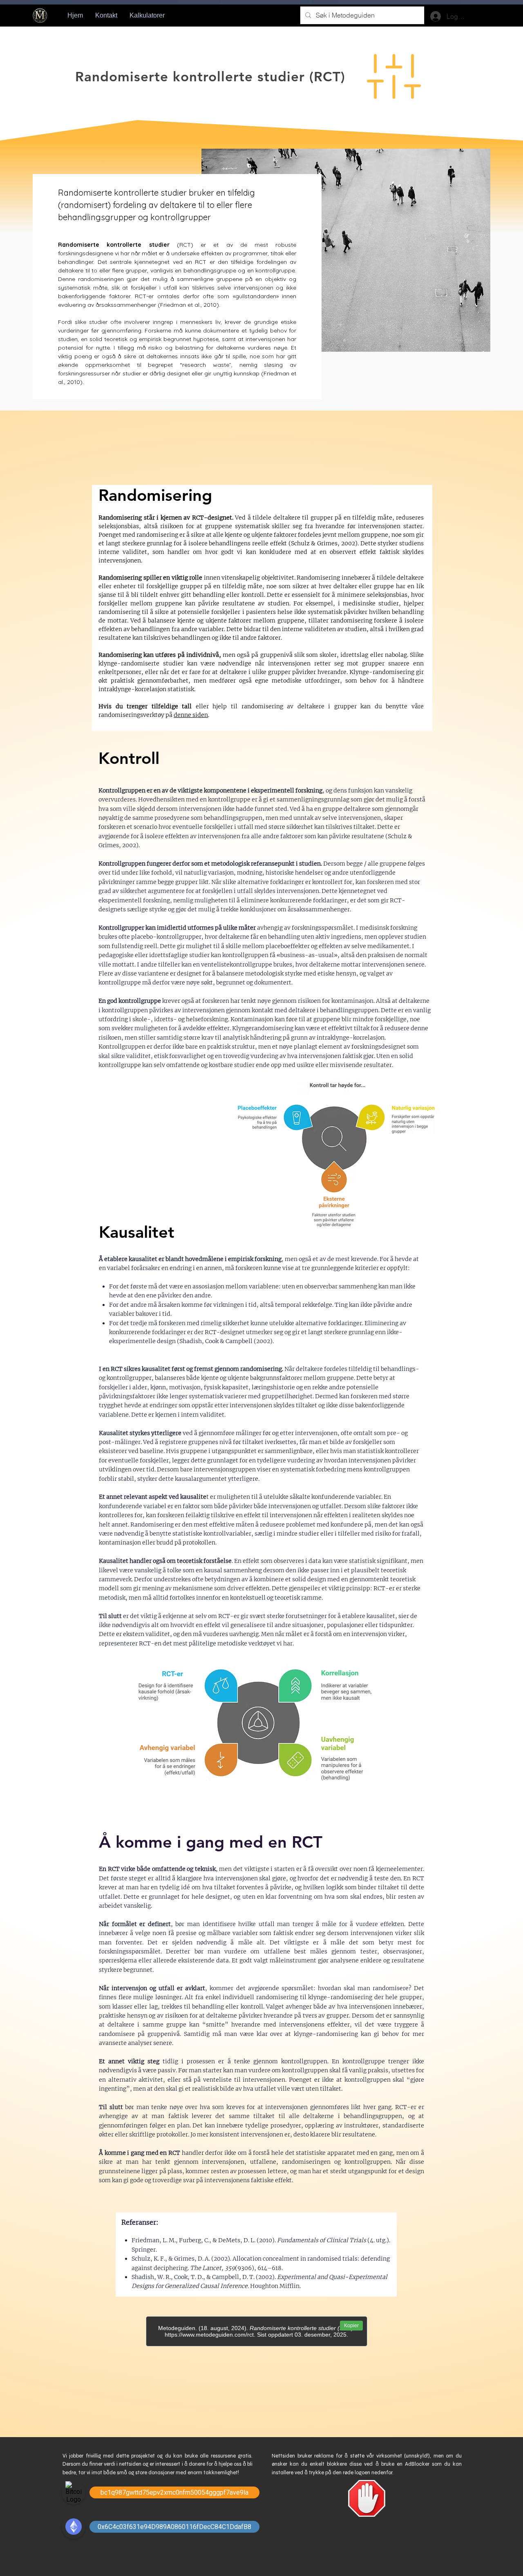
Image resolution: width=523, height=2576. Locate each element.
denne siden (191, 715)
